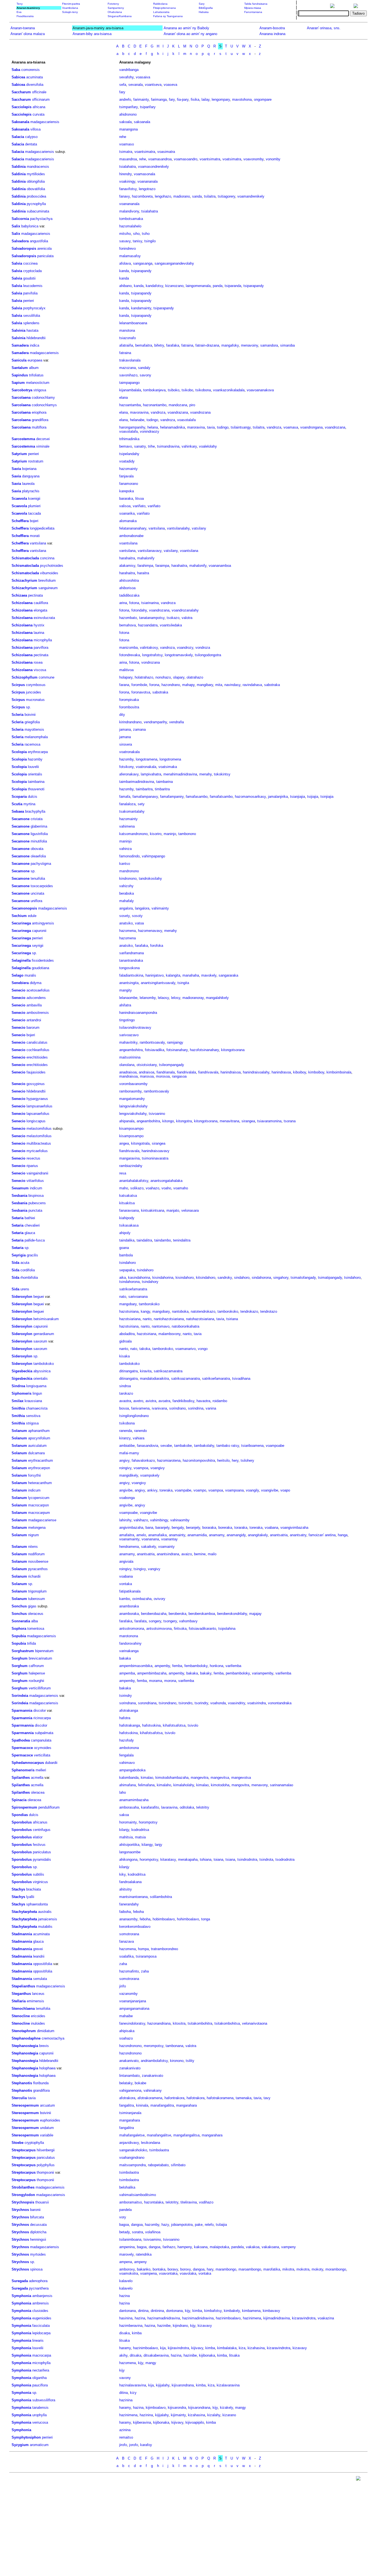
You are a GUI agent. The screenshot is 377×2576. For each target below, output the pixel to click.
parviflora (41, 648)
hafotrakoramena (220, 2098)
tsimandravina (168, 446)
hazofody (127, 1740)
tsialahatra (128, 167)
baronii (35, 2210)
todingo (152, 420)
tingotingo (127, 1020)
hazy (165, 2225)
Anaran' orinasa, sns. (324, 28)
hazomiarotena (169, 1460)
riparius (32, 1166)
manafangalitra (162, 2105)
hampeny (185, 2247)
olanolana (127, 1065)
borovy (185, 2269)
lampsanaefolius (39, 1106)
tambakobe (183, 1446)
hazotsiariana (130, 1319)
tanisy (137, 241)
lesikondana (151, 2143)
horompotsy (148, 1822)
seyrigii (38, 946)
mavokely (209, 975)
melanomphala (36, 737)
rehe (123, 137)
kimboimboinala (339, 1072)
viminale (43, 446)
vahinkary (189, 446)
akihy (123, 2355)
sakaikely (148, 1547)
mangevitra (200, 1778)
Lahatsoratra (161, 12)
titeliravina (189, 2202)
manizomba (128, 648)
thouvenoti (36, 789)
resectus (33, 1158)
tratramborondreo (164, 1949)
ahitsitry (126, 1889)
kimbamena (251, 2311)
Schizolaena (22, 603)
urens (25, 1289)
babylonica (30, 226)
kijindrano (180, 2326)
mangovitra (240, 1785)
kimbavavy (271, 2311)
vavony (125, 2378)
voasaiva (143, 77)
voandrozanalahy (185, 610)
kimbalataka (227, 2348)
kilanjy (124, 1830)
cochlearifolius (38, 1050)
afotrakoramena (150, 2098)
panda (218, 286)
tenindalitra (182, 1240)
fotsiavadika (155, 1050)
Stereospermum (25, 2105)
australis (45, 1912)
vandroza (158, 412)
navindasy (232, 685)
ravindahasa (252, 685)
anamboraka (129, 1606)
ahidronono (128, 114)
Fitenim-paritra (71, 4)
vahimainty (160, 908)
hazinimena (252, 2318)
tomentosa (36, 1629)
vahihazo (141, 1520)
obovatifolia (36, 189)
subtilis (39, 1874)
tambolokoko (44, 1364)
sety (141, 804)
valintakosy (149, 648)
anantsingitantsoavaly (158, 983)
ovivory (160, 1599)
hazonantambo (155, 405)
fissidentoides (43, 960)
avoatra (164, 1401)
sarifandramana (132, 953)
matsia (140, 1837)
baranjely (162, 1528)
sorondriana (147, 1703)
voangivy (158, 1468)
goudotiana (40, 968)
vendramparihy (155, 722)
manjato (173, 1210)
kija (163, 2348)
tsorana (290, 1121)
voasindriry (237, 1703)
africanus (40, 1822)
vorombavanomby (133, 1084)
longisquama (36, 1386)
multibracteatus (39, 1143)
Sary (202, 4)
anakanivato (129, 2061)
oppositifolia (43, 1964)
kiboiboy (300, 1072)
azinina (125, 2430)
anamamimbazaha (134, 1800)
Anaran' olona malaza (28, 34)
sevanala (136, 85)
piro (192, 405)
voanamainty (129, 1539)
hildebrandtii (36, 338)
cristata (37, 819)
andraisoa (147, 1072)
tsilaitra (210, 196)
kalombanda (129, 1778)
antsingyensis (43, 923)
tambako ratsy (228, 1446)
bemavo (126, 446)
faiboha (125, 1912)
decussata (38, 2225)
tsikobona (203, 390)
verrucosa (40, 2422)
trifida (31, 1643)
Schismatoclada (25, 558)
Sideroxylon (22, 1297)
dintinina (157, 2311)
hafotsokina (151, 1725)
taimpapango (129, 383)
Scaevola (19, 499)
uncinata (37, 893)
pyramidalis (42, 1859)
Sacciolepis (22, 107)
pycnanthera (39, 2288)
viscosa (40, 670)
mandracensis (38, 167)
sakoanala (142, 122)
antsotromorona (132, 1629)
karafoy (146, 2445)
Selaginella (21, 960)
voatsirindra (257, 1703)
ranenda (126, 1431)
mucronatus (35, 700)
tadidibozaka (129, 595)
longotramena (147, 759)
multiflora (39, 427)
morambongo (336, 2269)
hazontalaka (154, 2202)
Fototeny (113, 4)
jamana (125, 729)
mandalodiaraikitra (154, 1379)
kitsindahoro (206, 1278)
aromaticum (39, 2445)
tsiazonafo (128, 338)
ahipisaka (127, 2031)
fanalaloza (127, 804)
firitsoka (180, 1629)
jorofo (134, 2445)
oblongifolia (36, 181)
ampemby (162, 1666)
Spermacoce (22, 1748)
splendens (31, 323)
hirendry (125, 174)
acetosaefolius (38, 990)
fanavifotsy (128, 189)
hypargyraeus (37, 1099)
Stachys (18, 1889)
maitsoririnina (130, 1057)
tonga (206, 1919)
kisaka (124, 1356)
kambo (125, 1599)
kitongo (168, 1121)
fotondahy (139, 610)
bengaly (178, 1528)
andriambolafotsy (154, 2061)
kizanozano (174, 286)
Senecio (18, 990)
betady (124, 2232)
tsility (190, 2061)
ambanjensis (42, 2296)
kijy (188, 2311)
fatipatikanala (130, 1591)
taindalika (127, 1240)
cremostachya (53, 2038)
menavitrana (229, 1121)
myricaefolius (37, 1151)
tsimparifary (128, 107)
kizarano (229, 2415)
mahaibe (126, 2016)
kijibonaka (207, 2355)
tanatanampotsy (152, 618)
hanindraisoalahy (256, 1072)
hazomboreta (142, 196)
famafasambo (197, 797)
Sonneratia (21, 1621)
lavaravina (169, 1807)
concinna (47, 558)
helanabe (137, 420)
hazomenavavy (150, 931)
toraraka (241, 1528)
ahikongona (128, 1859)
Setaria (18, 1218)
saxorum (40, 1341)
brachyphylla (35, 811)
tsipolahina (227, 1629)
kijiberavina (142, 2422)
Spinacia (19, 1800)
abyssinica (42, 1371)
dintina (143, 2311)
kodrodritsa (140, 1830)
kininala (142, 2105)
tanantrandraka (131, 960)
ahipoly (125, 1233)
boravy (173, 2269)
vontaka (126, 1584)
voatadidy (127, 461)
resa (123, 1173)
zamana (139, 729)
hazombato (128, 618)
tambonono (187, 834)
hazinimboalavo (228, 2318)
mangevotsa (241, 1778)
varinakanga (129, 1651)
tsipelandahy (129, 454)
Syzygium (20, 2445)
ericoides (38, 2016)
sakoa (124, 1815)
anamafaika (157, 1535)
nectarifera (41, 2370)
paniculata (45, 256)
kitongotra (184, 1121)
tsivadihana (241, 1379)
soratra (137, 2232)
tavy (267, 2098)
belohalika (127, 2187)
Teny (20, 4)
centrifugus (42, 1830)
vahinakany (153, 2090)
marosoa (147, 1076)
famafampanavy (145, 797)
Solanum (19, 1431)
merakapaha (188, 1859)
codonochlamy (43, 398)
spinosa (36, 2269)
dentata (31, 144)
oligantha (39, 2378)
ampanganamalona (134, 2009)
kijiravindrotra (178, 2348)
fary (122, 92)
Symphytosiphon (26, 2437)
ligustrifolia (39, 834)
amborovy (127, 2269)
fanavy (124, 196)
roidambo (220, 1401)
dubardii (51, 1763)
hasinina (126, 2318)
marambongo (226, 2269)
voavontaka (168, 2273)
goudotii (29, 278)
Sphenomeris (23, 1770)
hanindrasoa (281, 1072)
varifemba (233, 1666)
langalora (142, 908)
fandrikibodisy (183, 1401)
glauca (30, 1233)
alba (34, 1621)
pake (199, 2225)
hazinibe (164, 2326)
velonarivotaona (255, 2023)
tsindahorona (129, 1282)
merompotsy (154, 2046)
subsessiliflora (44, 2400)
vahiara (139, 1438)
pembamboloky (238, 1673)
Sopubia (19, 1636)
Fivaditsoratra (25, 16)
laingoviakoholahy (133, 1106)
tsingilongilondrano (134, 1416)
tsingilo (150, 241)
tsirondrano (168, 1703)
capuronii (39, 931)
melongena (37, 1528)
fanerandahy (129, 1904)
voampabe (183, 1490)
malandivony (129, 211)
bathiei (30, 1218)
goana (124, 1248)
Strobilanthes (23, 2187)
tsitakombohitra (200, 2023)
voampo (200, 1490)
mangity (126, 990)
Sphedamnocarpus (28, 1763)
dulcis (33, 797)
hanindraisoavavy (156, 1151)
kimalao (147, 1778)
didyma (36, 983)
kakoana (201, 2247)
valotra (187, 618)
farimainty (141, 99)
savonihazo (128, 375)
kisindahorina (163, 1278)
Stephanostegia (25, 2046)
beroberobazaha (154, 1614)
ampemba (127, 1673)
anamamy (217, 1535)
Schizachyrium (24, 580)
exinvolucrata (44, 618)
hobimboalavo (164, 1919)
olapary (179, 677)
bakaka (125, 1658)
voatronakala (129, 752)
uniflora (36, 901)
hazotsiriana (129, 1311)
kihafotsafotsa (174, 1725)
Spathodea (21, 1740)
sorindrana (128, 1703)
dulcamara (36, 1453)
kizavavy (205, 2326)
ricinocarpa (42, 1718)
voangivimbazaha (294, 1528)
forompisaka (129, 700)
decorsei (43, 439)
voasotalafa (186, 420)
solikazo (137, 1188)
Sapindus (20, 375)
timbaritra (162, 789)
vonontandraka (280, 1703)
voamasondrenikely (153, 167)
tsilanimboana (130, 2239)
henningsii (38, 2239)
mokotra (303, 2269)
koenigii (34, 499)
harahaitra (127, 558)
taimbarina (36, 782)
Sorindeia (20, 1696)
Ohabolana (115, 12)
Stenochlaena (23, 2009)
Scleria (18, 715)
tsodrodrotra (285, 1859)
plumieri (34, 506)
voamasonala (144, 174)
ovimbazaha (142, 1599)
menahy (205, 774)
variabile (47, 2135)
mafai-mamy (129, 1453)
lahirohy (125, 1520)
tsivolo (193, 1725)
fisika (195, 99)
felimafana (146, 1785)
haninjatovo (155, 975)
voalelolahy (208, 446)
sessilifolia (32, 316)
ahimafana (128, 1785)
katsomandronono (133, 834)
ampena (126, 2262)
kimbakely (232, 2311)
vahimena (127, 826)
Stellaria (19, 2001)
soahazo (126, 2038)
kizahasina (256, 2348)
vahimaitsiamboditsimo (138, 2195)
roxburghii (36, 1681)
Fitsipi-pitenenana (164, 8)
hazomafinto (129, 1971)
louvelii (33, 767)
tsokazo (173, 618)
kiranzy (125, 1438)
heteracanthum (40, 1483)
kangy (145, 1311)
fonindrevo (128, 248)
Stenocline (21, 2016)
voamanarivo (185, 1349)
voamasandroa (160, 159)
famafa (125, 797)
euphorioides (50, 2120)
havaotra (203, 1401)
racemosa (32, 744)
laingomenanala (198, 286)
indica (34, 345)
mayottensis (34, 729)
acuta (25, 1263)
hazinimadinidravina (198, 2318)
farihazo (169, 2247)
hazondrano (171, 685)
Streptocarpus (24, 2150)
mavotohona (242, 99)
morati (35, 536)
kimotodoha (220, 1785)
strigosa (40, 390)
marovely (126, 2254)
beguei (39, 1297)
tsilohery (247, 1460)
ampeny (140, 2262)
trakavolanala (130, 360)
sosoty (137, 916)
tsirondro (185, 1703)
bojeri (34, 521)
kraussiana (33, 1401)
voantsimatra (145, 152)
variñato (139, 506)
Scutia (17, 804)
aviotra (151, 1401)
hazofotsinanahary (204, 1050)
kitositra (179, 2023)
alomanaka (128, 521)
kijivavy (197, 2348)
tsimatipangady (330, 1278)
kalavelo (126, 2281)
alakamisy (127, 566)
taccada (34, 513)
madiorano (182, 196)
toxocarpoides (42, 886)
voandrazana (178, 412)
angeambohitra (131, 1050)
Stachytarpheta (24, 1912)
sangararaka (228, 975)
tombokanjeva (154, 390)
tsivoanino (157, 1114)
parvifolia (30, 293)
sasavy (125, 241)
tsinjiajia (327, 797)
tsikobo (187, 390)
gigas (32, 1606)
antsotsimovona (159, 1629)
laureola (28, 484)
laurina (39, 633)
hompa (143, 1949)
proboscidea (36, 196)
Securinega (21, 923)
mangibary (205, 685)
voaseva (170, 85)
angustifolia (39, 241)
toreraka (166, 1490)
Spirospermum (24, 1807)
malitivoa (126, 670)
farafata (140, 1621)
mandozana (178, 405)
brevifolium (47, 580)
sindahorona (261, 1278)
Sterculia (19, 2098)
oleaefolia (38, 856)
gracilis (32, 1255)
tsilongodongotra (208, 655)
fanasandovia (148, 1446)
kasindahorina (139, 1278)
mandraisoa (128, 1076)
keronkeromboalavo (135, 1927)
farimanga (159, 99)
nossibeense (38, 1561)
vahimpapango (153, 856)
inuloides (38, 2023)
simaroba (287, 345)
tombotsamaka (131, 219)
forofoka (157, 946)
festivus (39, 1845)
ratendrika (144, 2254)
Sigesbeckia (22, 1371)
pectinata (35, 595)
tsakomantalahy (132, 811)
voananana (150, 1539)
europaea (35, 360)
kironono (177, 2061)
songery (155, 1621)
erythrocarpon (39, 1468)
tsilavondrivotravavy (135, 1028)
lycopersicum (39, 1498)
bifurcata (37, 2217)
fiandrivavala (208, 1072)
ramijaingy (175, 1042)
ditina (124, 2393)
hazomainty (128, 469)
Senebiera (20, 983)
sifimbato (178, 2165)
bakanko (144, 2269)
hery (235, 1460)
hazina (124, 2296)
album (34, 368)
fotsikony (126, 767)
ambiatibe (127, 1446)
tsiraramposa (146, 1956)
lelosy (176, 998)
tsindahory (150, 1282)
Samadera (20, 345)
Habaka (204, 12)
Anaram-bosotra (272, 28)
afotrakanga (129, 1710)
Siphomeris (22, 1393)
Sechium (19, 916)
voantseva (153, 85)
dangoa (137, 2225)
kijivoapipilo (195, 2422)
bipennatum (44, 1651)
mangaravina (129, 1158)
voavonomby (253, 159)
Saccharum (21, 92)
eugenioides (42, 2318)
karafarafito (150, 1807)
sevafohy (126, 77)
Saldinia (19, 167)
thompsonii (45, 2172)
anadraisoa (128, 1072)
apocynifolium (39, 1438)
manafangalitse (159, 2135)
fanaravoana (129, 1210)
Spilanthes (21, 1778)
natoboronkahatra (185, 1326)
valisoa (125, 506)
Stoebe (18, 2143)
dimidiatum (46, 2031)
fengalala (126, 1755)
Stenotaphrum (24, 2031)
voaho (166, 1188)
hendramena (129, 1547)
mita (219, 685)
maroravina (196, 427)
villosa (35, 129)
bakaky (206, 1673)
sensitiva (33, 1416)
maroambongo (250, 2269)
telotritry (203, 1807)
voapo (285, 1490)
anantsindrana (168, 1554)
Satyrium (19, 454)
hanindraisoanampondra (138, 1013)
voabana (271, 1528)
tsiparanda (233, 286)
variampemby (263, 1673)
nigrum (34, 1535)
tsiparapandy (141, 271)
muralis (30, 975)
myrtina (29, 804)
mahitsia (126, 1837)
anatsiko (126, 923)
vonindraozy (150, 431)
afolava (125, 263)
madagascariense (42, 1520)
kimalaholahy (184, 1785)
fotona (134, 603)
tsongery (170, 1621)
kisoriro (156, 834)
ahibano (125, 286)
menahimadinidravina (180, 774)
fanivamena (140, 1408)
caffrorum (36, 1666)
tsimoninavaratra (155, 1158)
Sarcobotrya (22, 390)
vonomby (273, 159)
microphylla (43, 640)
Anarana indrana (272, 34)
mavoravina (139, 412)
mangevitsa (220, 1778)
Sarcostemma (23, 439)
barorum (33, 1028)
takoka (145, 1349)
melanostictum (38, 383)
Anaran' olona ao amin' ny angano (190, 34)
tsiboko (174, 390)
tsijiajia (313, 797)
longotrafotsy (152, 655)
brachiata (34, 1889)
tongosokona (129, 968)
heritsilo (223, 1460)
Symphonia (21, 2296)
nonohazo (163, 677)
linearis (38, 2340)
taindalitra (144, 1240)
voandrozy (185, 648)
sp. (28, 707)
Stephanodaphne (26, 2038)
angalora (126, 908)
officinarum (41, 99)
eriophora (39, 412)
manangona (128, 129)
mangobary (128, 1304)
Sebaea (18, 811)
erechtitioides (37, 1057)
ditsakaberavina (156, 2355)
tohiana (206, 1859)
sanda (197, 196)
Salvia (17, 263)
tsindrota (266, 1859)
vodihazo (206, 2202)
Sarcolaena (21, 398)
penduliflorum (49, 1807)
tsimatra (126, 152)
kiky (122, 1874)
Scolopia (19, 752)
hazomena (128, 931)
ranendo (140, 1431)
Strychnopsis (23, 2202)
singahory (281, 1278)
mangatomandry (132, 1099)
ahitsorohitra (129, 580)
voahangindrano (132, 2158)
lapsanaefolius (38, 1114)
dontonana (174, 2311)
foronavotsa (141, 692)
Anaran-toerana (23, 28)
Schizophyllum (25, 677)
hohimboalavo (188, 1919)
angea (124, 1143)
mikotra (288, 2269)
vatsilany (199, 528)
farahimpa (145, 566)
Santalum (20, 368)
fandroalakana (130, 1882)
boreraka (225, 1528)
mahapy (188, 685)
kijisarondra (177, 2408)
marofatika (272, 2269)
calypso (31, 137)
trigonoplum (37, 1591)
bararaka (126, 499)
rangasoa (179, 1076)
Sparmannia (22, 1710)
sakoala (125, 122)
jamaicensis (48, 1919)
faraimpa (162, 566)
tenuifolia (38, 878)
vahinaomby (180, 1520)
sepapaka (127, 1270)
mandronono (129, 871)
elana (124, 398)
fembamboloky (196, 1666)
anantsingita (129, 983)
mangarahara (186, 2105)
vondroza (203, 648)
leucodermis (33, 286)
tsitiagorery (226, 196)
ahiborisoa (127, 588)
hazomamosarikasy (250, 797)
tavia (211, 427)
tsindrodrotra (247, 1859)
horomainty (128, 1822)
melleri (41, 1770)
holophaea (47, 2068)
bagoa (124, 2225)
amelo (141, 1535)
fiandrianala (166, 1072)
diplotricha (38, 2232)
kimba (197, 2311)
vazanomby (128, 1994)
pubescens (37, 1203)
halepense (37, 1673)
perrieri (29, 301)
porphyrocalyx (34, 308)
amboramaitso (131, 2202)
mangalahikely (217, 998)
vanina (211, 1408)
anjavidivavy (129, 2143)
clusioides (40, 2311)
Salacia (18, 137)
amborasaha (129, 1807)
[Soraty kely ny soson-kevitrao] (358, 2480)
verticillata (42, 1755)
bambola (126, 1255)
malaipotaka (219, 2247)
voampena (148, 2273)
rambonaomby (130, 1091)
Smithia (18, 1408)
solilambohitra (161, 1897)
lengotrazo (147, 189)
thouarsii (42, 2202)
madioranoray (193, 998)
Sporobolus (22, 1822)
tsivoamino (152, 2239)
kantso (125, 864)
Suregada (20, 2281)
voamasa (291, 427)
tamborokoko (149, 1304)
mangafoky (230, 345)
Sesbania (19, 1196)
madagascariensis (45, 122)
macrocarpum (39, 1513)
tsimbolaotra (159, 2150)
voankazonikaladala (229, 390)
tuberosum (37, 1599)
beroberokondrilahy (232, 1614)
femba (177, 1666)
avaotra (125, 1401)
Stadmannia (22, 1934)
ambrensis (41, 2303)
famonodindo (129, 856)
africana (39, 107)
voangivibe (270, 1490)
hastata (32, 330)
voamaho (181, 1188)
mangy (151, 2363)
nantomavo (161, 1326)
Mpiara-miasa (253, 8)
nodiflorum (36, 1554)
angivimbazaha (131, 1528)
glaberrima (39, 826)
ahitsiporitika (129, 1845)
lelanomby (148, 998)
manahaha (191, 975)
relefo (209, 2225)
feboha (138, 1912)
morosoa (163, 1076)
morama (156, 1681)
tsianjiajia (298, 797)
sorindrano (177, 1408)
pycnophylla (36, 204)
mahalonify (146, 558)
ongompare (263, 99)
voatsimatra (232, 159)
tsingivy (140, 1569)
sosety (124, 916)
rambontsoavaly (152, 1042)
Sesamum (20, 1188)
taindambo (163, 1240)
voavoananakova (260, 390)
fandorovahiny (130, 1643)
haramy (125, 2348)
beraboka (127, 893)
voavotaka (188, 2273)
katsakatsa (128, 1196)
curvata (39, 114)
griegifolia (32, 722)
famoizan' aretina (322, 1535)
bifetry (159, 345)
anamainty (177, 1535)
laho (123, 1792)
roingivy (125, 1468)
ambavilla (34, 1005)
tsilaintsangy (241, 427)
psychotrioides (52, 566)
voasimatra (166, 152)
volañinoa (153, 2232)
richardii (34, 1576)
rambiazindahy (131, 1166)
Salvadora (20, 241)
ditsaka (136, 2355)
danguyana (31, 476)
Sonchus (19, 1606)
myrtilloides (36, 174)
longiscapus (36, 1121)
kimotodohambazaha (172, 1778)
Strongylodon (23, 2195)
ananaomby (128, 1919)
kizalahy (214, 2415)
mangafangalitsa (186, 2135)
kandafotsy (154, 286)
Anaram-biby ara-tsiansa (92, 34)
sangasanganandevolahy (174, 263)
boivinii (30, 715)
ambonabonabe (131, 536)
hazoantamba (130, 405)
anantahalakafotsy (134, 1181)
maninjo (170, 834)
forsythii (34, 1475)
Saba (16, 70)
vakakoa (253, 2247)
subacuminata (38, 211)
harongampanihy (132, 427)
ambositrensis (38, 1013)
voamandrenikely (251, 196)
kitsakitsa (127, 1203)
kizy (133, 2393)
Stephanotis (22, 2083)
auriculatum (37, 1446)
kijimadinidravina (277, 2318)
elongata (40, 610)
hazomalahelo (130, 226)
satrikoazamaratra (168, 1371)
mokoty (317, 2269)
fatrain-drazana (207, 345)
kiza (242, 2348)
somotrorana (129, 1934)
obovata (37, 849)
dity (122, 715)
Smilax (18, 1401)
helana (153, 427)
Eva (19, 12)
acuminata (34, 77)
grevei (38, 1949)
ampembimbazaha (152, 1673)
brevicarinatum (40, 1658)
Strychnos (20, 2210)
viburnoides (49, 573)
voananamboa (220, 566)
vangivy (154, 1569)
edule (32, 916)
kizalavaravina (228, 2385)
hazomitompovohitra (199, 1460)
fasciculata (41, 2326)
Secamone (21, 819)
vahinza (125, 849)
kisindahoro (185, 1278)
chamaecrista (37, 1408)
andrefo (125, 99)
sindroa (125, 1386)
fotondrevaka (130, 655)
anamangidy (236, 1535)
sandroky (225, 1278)
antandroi (34, 1020)
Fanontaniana (253, 12)
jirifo (123, 1986)
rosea (38, 662)
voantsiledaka (171, 625)
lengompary (221, 99)
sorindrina (196, 1408)
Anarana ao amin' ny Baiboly (186, 28)
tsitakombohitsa (227, 2023)
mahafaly (127, 901)
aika (123, 1278)
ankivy (152, 1490)
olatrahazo (195, 677)
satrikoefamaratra (133, 1289)
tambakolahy (204, 1446)
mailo (212, 1554)
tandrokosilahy (150, 878)
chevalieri (32, 1225)
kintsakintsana (153, 1210)
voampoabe (275, 1446)
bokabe (140, 2083)
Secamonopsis (24, 908)
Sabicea (18, 77)
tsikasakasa (129, 1225)
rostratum (36, 461)
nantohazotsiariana (169, 1319)
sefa (123, 85)
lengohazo (163, 196)
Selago (18, 975)
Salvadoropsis (24, 248)
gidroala (125, 1341)
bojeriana (29, 469)
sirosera (126, 744)
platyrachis (31, 491)
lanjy (159, 1845)
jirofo (123, 2445)
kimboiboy (316, 1072)
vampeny (289, 2247)
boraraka (209, 1528)
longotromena (170, 759)
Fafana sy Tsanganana (168, 16)
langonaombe (130, 1852)
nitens (33, 1547)
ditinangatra (128, 1371)
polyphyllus (46, 2165)
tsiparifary (148, 107)
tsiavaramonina (269, 1121)
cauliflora (41, 603)
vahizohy (126, 886)
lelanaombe (128, 998)
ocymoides (43, 1748)
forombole (139, 685)
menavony (260, 1785)
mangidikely (129, 1475)
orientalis (35, 774)
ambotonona (129, 1748)
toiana (218, 1859)
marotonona (129, 1636)
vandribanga (129, 70)
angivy (124, 1460)
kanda (124, 271)
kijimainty (178, 2415)
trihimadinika (129, 439)
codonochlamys (44, 405)
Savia (16, 469)
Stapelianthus (23, 1986)
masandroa (128, 159)
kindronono (128, 878)
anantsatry (298, 1535)
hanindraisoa (231, 1072)
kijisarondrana (183, 2385)
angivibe (126, 1490)
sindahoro (242, 1278)
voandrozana (200, 412)
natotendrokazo (203, 1311)
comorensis (30, 70)
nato (123, 1297)
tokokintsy (222, 774)
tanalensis (40, 2408)
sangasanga (143, 263)
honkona (217, 1666)
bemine (200, 1554)
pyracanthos (38, 1569)
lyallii (30, 1897)
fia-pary (183, 99)
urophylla (39, 2415)
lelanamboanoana (133, 323)
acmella (37, 1778)
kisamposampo (131, 1129)
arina (123, 603)
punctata (35, 1210)
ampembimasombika (136, 1666)
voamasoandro (186, 159)
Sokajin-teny (70, 12)
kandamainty (141, 308)
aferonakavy (129, 774)
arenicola (44, 248)
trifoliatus (36, 375)
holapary (126, 677)
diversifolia (35, 85)
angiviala (126, 1561)
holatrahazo (144, 677)
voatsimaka (168, 767)
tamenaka (244, 2098)
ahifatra (125, 1005)
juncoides (34, 692)
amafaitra (127, 1535)
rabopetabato (158, 2165)
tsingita (183, 983)
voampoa (141, 1468)
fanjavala (126, 476)
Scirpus (18, 685)
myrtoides (38, 2254)
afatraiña (126, 345)
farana (124, 685)
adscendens (36, 998)
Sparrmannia (23, 1725)
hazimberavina (131, 2326)
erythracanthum (41, 1460)
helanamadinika (172, 427)
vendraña (176, 722)
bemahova (128, 625)
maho (124, 1188)
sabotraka (272, 685)
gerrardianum (44, 1334)
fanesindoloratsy (132, 2023)
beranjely (193, 1528)
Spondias (20, 1815)
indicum (36, 1188)
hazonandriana (159, 2023)
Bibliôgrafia (206, 8)
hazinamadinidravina (164, 2318)
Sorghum (20, 1658)
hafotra (125, 1718)
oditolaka (187, 1807)
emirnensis (35, 2001)
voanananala (148, 181)
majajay (255, 1614)
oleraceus (36, 1614)
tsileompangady (172, 1065)
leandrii (39, 1956)
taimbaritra (144, 789)
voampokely (150, 1475)
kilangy (147, 1845)
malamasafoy (130, 256)
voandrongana (311, 427)
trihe (151, 446)
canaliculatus (37, 1042)
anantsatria (279, 1535)
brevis (44, 2046)
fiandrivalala (186, 1072)
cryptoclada (32, 271)
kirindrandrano (130, 722)
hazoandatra (148, 625)
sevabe (166, 1446)
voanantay (169, 1539)
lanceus (38, 1994)
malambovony (169, 1334)
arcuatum (47, 2105)
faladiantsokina (131, 975)
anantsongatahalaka (166, 1181)
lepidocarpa (41, 2333)
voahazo (152, 1188)
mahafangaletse (132, 2135)
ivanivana (159, 1408)
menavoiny (249, 345)
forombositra (129, 707)
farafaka (173, 345)
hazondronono (130, 2046)
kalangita (173, 975)
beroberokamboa (202, 1614)
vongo (203, 1349)
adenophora (38, 2281)
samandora (269, 345)
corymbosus (36, 685)
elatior (38, 1837)
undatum (47, 2128)
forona (154, 685)
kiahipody (127, 1218)
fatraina (187, 345)
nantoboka (180, 1311)
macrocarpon (39, 1505)
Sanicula (19, 360)
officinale (39, 92)
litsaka (124, 2340)
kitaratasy (168, 1859)
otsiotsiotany (147, 1065)
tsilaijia (221, 2225)
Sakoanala (20, 122)
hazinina (126, 2400)
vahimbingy (159, 1520)
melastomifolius (39, 1129)
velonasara (190, 1210)
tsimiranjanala (130, 2113)
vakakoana (270, 2247)
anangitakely (258, 1535)
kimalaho (164, 1785)
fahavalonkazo (143, 1460)
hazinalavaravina (133, 2385)
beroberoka (177, 1614)
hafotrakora (196, 2098)
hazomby (35, 759)
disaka (124, 2333)
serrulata (40, 1979)
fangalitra (127, 2105)
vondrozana (151, 662)
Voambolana (70, 8)
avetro (138, 1401)
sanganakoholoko (133, 2150)
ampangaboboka (132, 1770)
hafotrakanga (130, 1725)
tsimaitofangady (303, 1278)
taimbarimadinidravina (137, 782)
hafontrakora (174, 2098)
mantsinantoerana (133, 1897)
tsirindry (126, 1696)
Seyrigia (19, 1255)
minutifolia (39, 841)
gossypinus (36, 1084)
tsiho (146, 234)
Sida (15, 1263)
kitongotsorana (233, 1050)
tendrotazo (269, 1311)
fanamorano (129, 484)
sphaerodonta (37, 1904)
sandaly (144, 368)
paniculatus (42, 1852)
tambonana (174, 2046)
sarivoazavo (129, 1035)
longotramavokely (179, 655)
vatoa (139, 923)
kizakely (226, 2408)
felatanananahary (133, 528)
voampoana (234, 1490)
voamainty (166, 1547)
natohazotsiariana (200, 1319)
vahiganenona (130, 2090)
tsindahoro (128, 1263)
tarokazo (126, 1393)
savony (145, 375)
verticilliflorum (40, 1688)
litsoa (140, 499)
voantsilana (128, 543)
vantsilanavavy (150, 551)
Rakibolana (160, 4)
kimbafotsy (213, 2311)
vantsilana (157, 528)
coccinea (30, 263)
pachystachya (41, 219)
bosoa (124, 1408)
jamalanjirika (278, 797)
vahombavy (188, 1621)
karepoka (127, 491)
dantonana (128, 2311)
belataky (126, 2083)
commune (47, 677)
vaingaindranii (37, 1173)
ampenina (127, 2247)
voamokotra (129, 2273)
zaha (123, 1964)
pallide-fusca (35, 1240)
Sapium (18, 383)
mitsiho (125, 234)
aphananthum (39, 1431)
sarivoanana (138, 1297)
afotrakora (127, 2098)
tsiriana (232, 1319)
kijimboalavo (156, 2408)
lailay (205, 99)
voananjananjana (133, 2001)
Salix (16, 226)
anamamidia (197, 1535)
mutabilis (45, 1927)
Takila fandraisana (256, 4)
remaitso (126, 2437)
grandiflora (40, 420)
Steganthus (21, 1994)
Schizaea (19, 595)
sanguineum (48, 588)
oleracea (38, 1792)
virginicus (40, 1882)
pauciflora (40, 2385)
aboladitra (127, 1334)
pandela (125, 2210)
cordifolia (28, 1270)
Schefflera (20, 521)
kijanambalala (130, 390)
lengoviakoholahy (133, 1114)
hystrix (39, 625)
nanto (147, 1319)
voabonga (127, 1498)
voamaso (127, 144)
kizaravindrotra (304, 2318)
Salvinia (18, 330)
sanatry (140, 446)
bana (149, 1528)
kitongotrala (140, 1143)
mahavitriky (128, 1042)
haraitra (143, 573)
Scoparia (19, 797)
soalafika (126, 1956)
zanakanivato (130, 2068)
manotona (127, 330)
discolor (40, 1710)
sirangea (248, 1121)
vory (123, 2217)
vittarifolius (35, 1181)
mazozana (128, 368)
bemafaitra (144, 345)
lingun (37, 1393)
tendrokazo (249, 1311)
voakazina (326, 2318)
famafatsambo (221, 797)
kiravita (146, 1371)
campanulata (41, 1740)
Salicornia (20, 219)
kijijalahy (163, 2385)
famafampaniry (172, 797)
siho (136, 234)
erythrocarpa (38, 752)
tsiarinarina (150, 603)
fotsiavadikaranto (202, 1629)
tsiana (230, 1859)
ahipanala (127, 1121)
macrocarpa (42, 2355)
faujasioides (36, 1072)
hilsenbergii (46, 2150)
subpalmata (44, 1733)
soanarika (127, 513)
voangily (252, 1490)
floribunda (41, 2083)
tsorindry (201, 1703)
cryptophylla (34, 2143)
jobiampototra (182, 2225)
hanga (343, 1535)
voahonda (218, 1703)
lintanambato (129, 2076)
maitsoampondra (132, 2165)
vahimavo (127, 1763)
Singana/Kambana (120, 16)
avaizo (187, 1554)
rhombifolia (29, 1278)
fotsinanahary (177, 1050)
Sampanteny (116, 8)
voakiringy (127, 181)
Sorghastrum (23, 1651)
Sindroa (18, 1386)
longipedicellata (42, 528)
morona (170, 1681)
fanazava (127, 1941)
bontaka (159, 2269)
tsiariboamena (252, 1446)
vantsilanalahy (178, 528)
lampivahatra (151, 774)
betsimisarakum (46, 1319)
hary (210, 2269)
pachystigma (41, 864)
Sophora (19, 1629)
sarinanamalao (282, 1785)
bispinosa (36, 1196)
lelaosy (163, 998)
